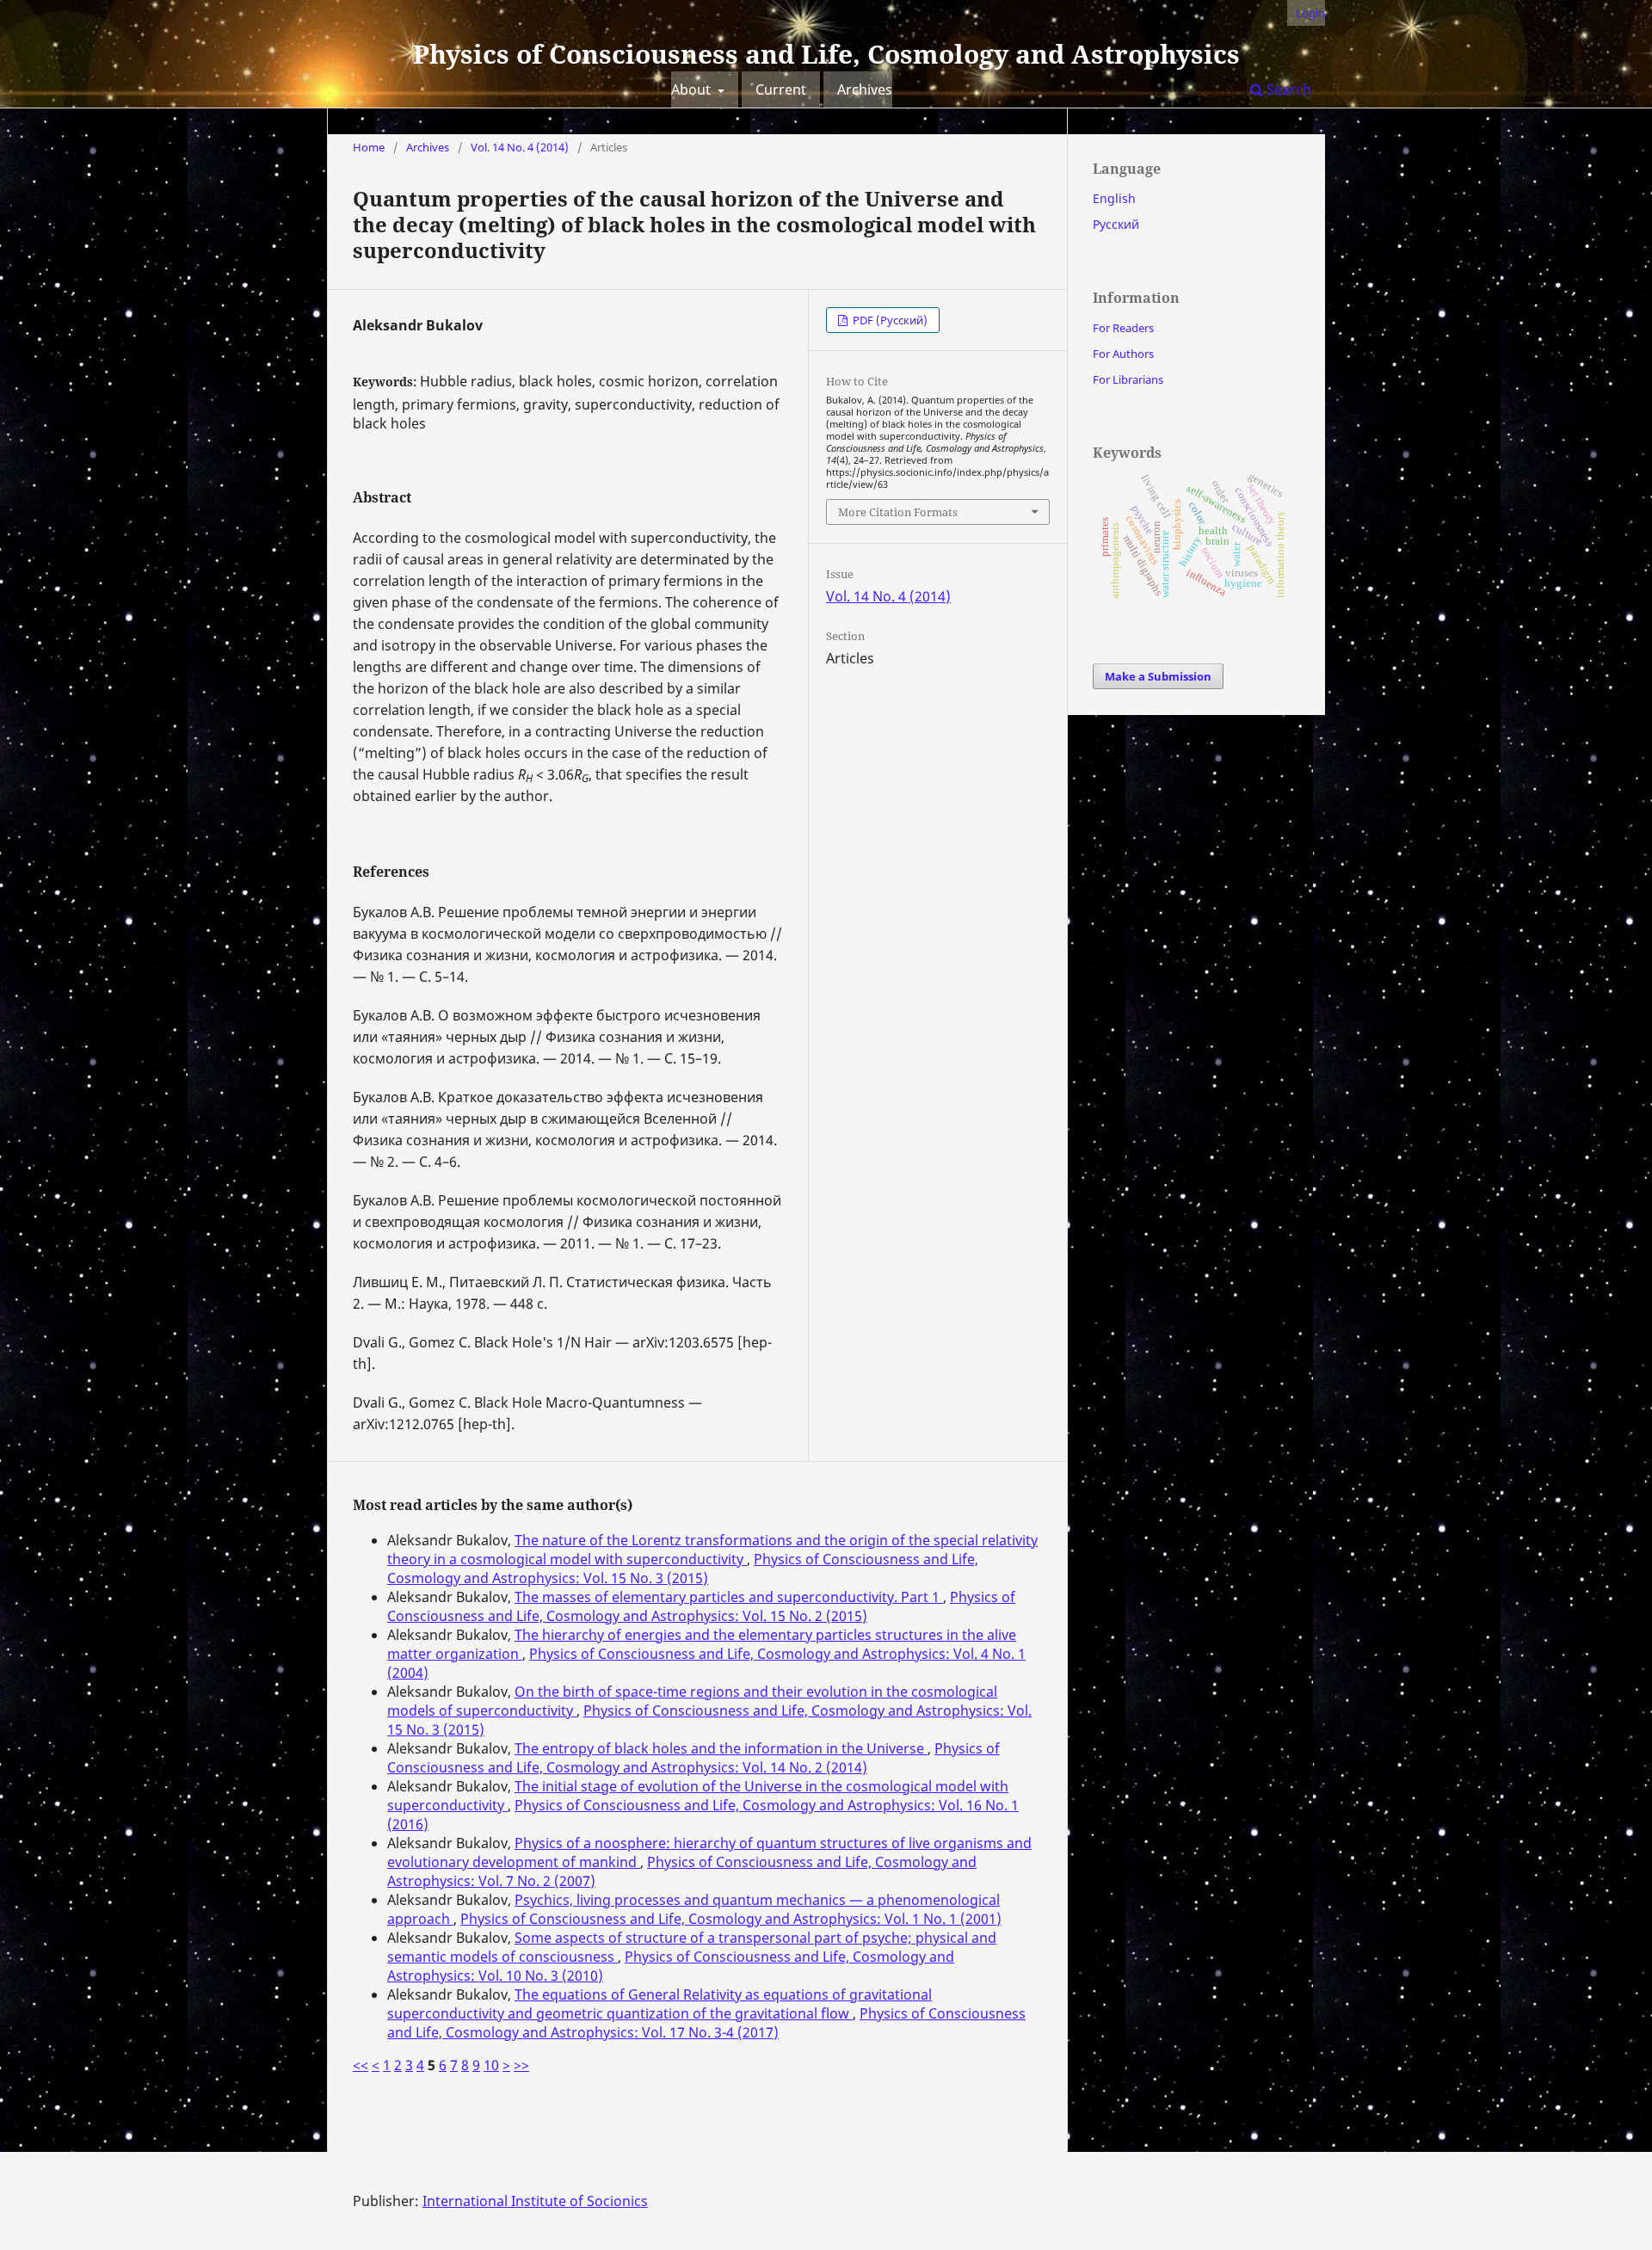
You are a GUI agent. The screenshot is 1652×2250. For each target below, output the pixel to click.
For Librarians (1128, 379)
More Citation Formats (898, 512)
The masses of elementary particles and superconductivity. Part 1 (729, 1597)
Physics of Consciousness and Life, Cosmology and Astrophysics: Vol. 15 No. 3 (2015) (683, 1569)
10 (491, 2065)
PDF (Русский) (889, 320)
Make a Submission (1158, 676)
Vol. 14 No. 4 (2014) (520, 147)
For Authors (1123, 354)
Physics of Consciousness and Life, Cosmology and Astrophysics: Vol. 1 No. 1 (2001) (731, 1919)
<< (361, 2065)
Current (781, 89)
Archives (865, 89)
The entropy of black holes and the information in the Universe (721, 1748)
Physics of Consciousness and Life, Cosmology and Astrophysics (826, 54)
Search (1287, 89)
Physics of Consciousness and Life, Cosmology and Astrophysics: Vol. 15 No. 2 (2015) (701, 1606)
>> (521, 2065)
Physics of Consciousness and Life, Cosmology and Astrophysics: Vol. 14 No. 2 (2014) (693, 1758)
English (1114, 198)
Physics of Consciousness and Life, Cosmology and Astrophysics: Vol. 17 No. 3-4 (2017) (706, 2023)
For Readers (1123, 328)
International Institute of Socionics (535, 2201)
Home (369, 147)
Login (1310, 13)
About (693, 89)
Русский (1116, 224)
